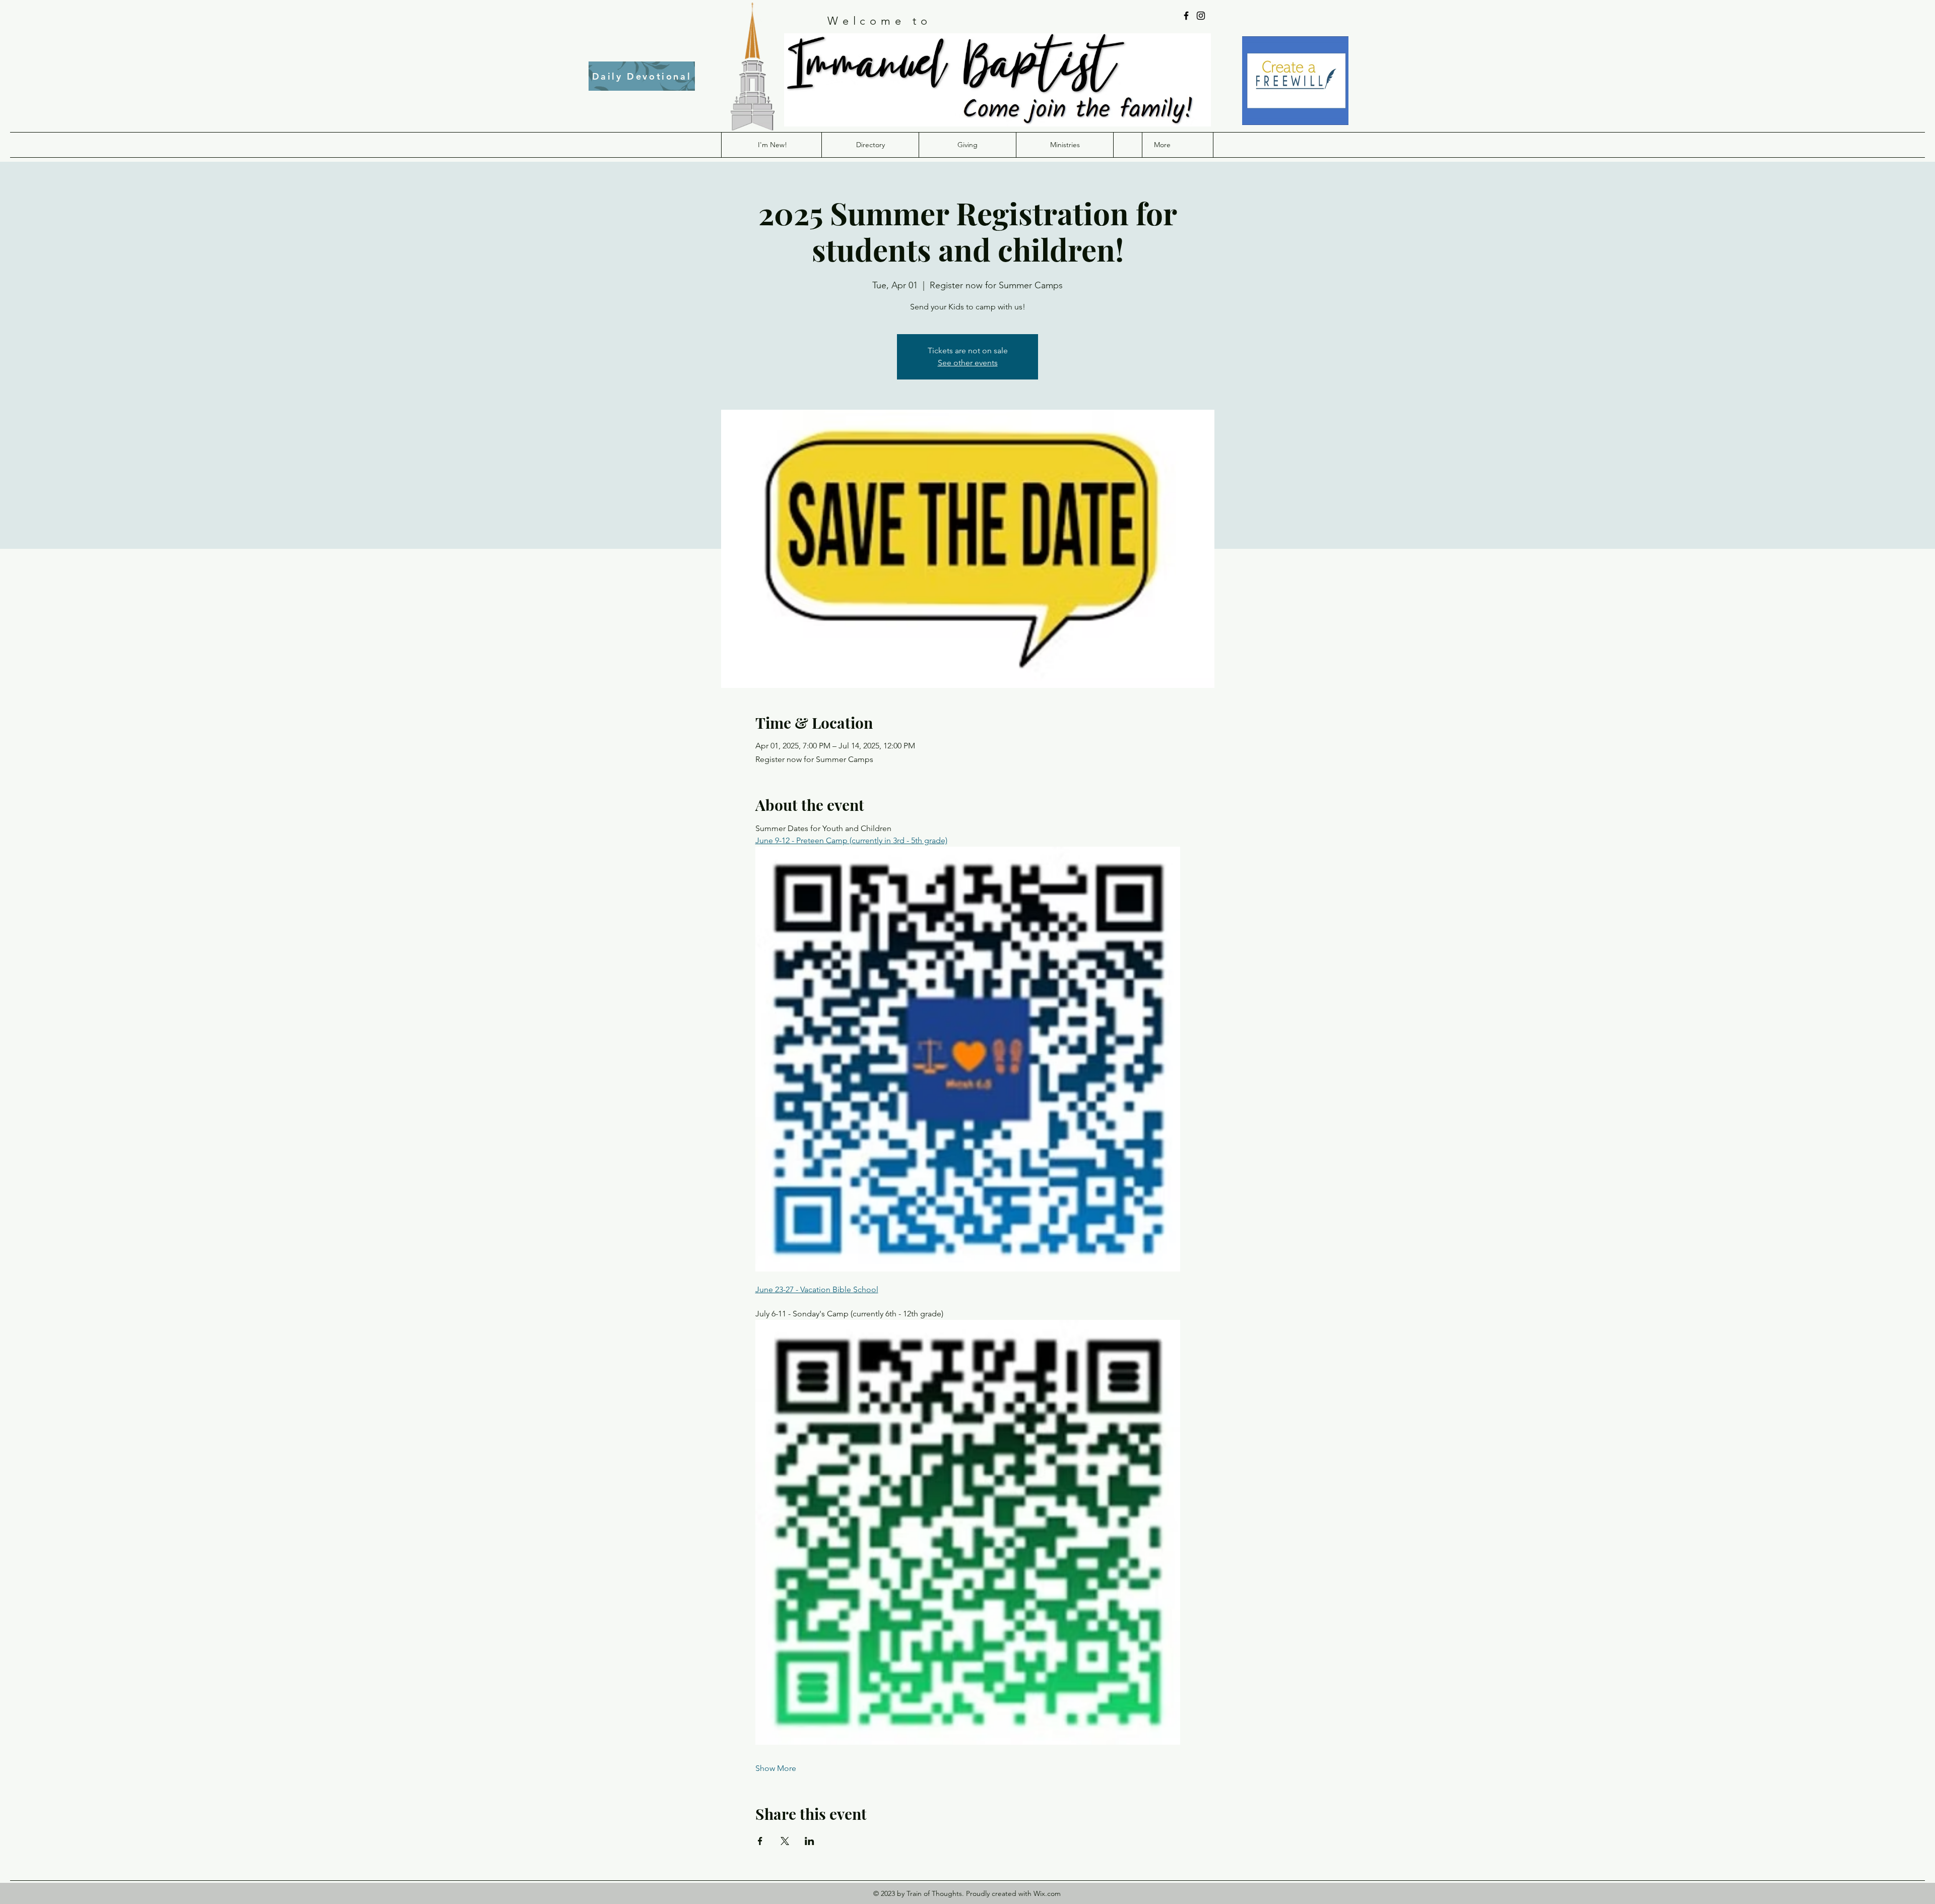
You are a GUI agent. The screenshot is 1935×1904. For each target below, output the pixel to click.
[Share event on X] (785, 1841)
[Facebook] (1186, 16)
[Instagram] (1201, 16)
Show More (776, 1768)
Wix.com (1047, 1893)
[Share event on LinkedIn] (810, 1841)
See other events (968, 363)
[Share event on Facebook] (760, 1841)
